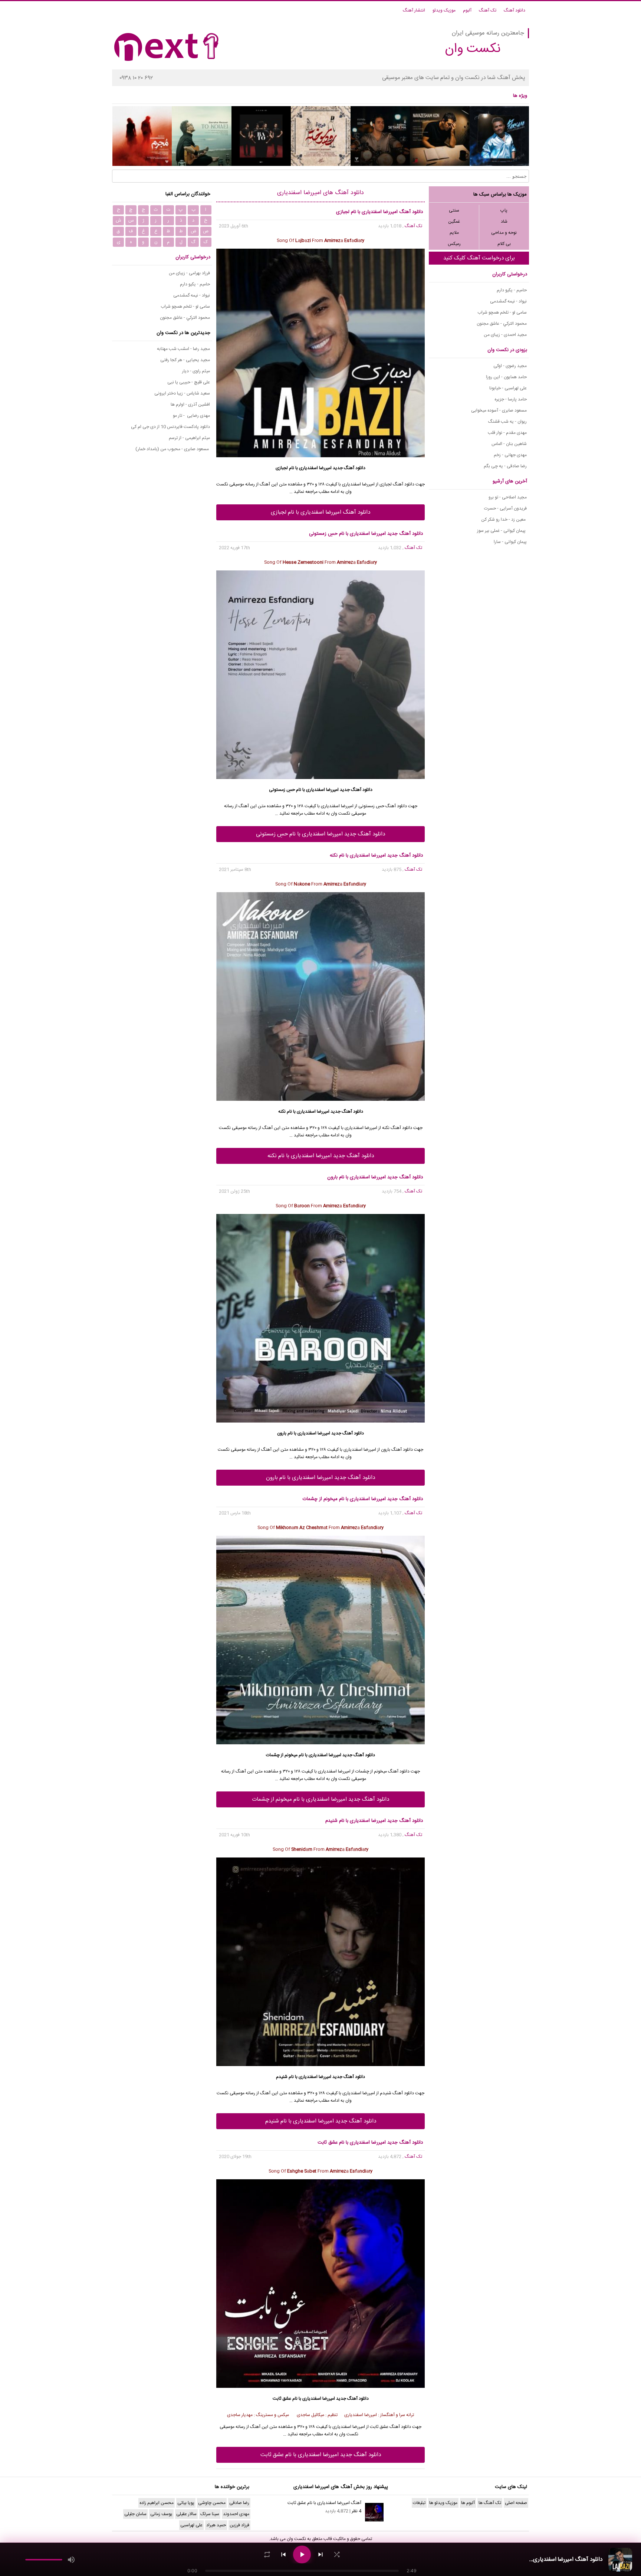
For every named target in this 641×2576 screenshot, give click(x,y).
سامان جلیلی (135, 2514)
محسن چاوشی (212, 2503)
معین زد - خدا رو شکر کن (504, 520)
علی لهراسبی (191, 2525)
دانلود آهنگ (515, 10)
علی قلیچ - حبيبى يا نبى (189, 382)
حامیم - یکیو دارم (512, 290)
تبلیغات (419, 2503)
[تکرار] (267, 2554)
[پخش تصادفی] (337, 2554)
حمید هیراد (216, 2525)
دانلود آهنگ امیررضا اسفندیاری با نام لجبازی (320, 512)
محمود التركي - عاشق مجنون (502, 324)
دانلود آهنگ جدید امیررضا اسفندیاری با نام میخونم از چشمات (320, 1799)
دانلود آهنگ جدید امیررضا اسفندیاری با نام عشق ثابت (321, 2455)
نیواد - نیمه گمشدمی (508, 301)
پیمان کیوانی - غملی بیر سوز (502, 531)
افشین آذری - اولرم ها (190, 405)
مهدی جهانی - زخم (510, 455)
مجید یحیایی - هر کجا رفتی (185, 360)
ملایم (454, 233)
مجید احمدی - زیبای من (505, 335)
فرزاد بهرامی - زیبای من (189, 273)
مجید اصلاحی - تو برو (508, 497)
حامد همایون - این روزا (506, 377)
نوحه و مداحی (504, 233)
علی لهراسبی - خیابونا (508, 388)
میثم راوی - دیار (196, 371)
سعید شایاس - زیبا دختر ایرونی (182, 393)
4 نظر (356, 2511)
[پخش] (302, 2554)
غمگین (454, 222)
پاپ (504, 210)
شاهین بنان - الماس (509, 444)
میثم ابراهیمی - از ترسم (189, 438)
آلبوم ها (468, 2503)
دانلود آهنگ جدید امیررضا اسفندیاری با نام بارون (320, 1478)
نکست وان (296, 2539)
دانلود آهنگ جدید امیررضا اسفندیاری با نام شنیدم (321, 2121)
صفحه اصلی (516, 2503)
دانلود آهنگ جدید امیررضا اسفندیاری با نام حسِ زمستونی (320, 834)
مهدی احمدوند (236, 2514)
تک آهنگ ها (490, 2503)
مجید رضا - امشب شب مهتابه (183, 349)
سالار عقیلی (186, 2514)
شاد (504, 222)
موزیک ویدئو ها (443, 2503)
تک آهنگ (488, 10)
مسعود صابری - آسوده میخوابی (499, 410)
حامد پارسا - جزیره (511, 399)
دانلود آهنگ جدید (349, 468)
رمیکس (454, 244)
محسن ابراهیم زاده (157, 2503)
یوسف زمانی (161, 2514)
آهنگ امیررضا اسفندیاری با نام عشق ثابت (324, 2503)
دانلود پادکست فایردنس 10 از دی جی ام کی (170, 427)
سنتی (454, 210)
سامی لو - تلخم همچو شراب (502, 312)
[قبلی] (283, 2554)
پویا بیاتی (186, 2503)
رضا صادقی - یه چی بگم (505, 466)
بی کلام (504, 244)
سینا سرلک (210, 2514)
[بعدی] (320, 2554)
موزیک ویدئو (444, 10)
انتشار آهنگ (414, 10)
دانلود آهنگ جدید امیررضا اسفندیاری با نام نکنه (321, 1156)
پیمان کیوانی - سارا (510, 542)
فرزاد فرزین (239, 2525)
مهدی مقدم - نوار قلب (507, 433)
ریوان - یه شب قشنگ (507, 422)
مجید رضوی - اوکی (510, 366)
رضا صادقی (239, 2503)
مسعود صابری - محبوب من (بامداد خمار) (173, 449)
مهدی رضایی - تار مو (191, 416)
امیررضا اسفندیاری (315, 468)
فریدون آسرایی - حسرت (505, 508)
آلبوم (467, 10)
